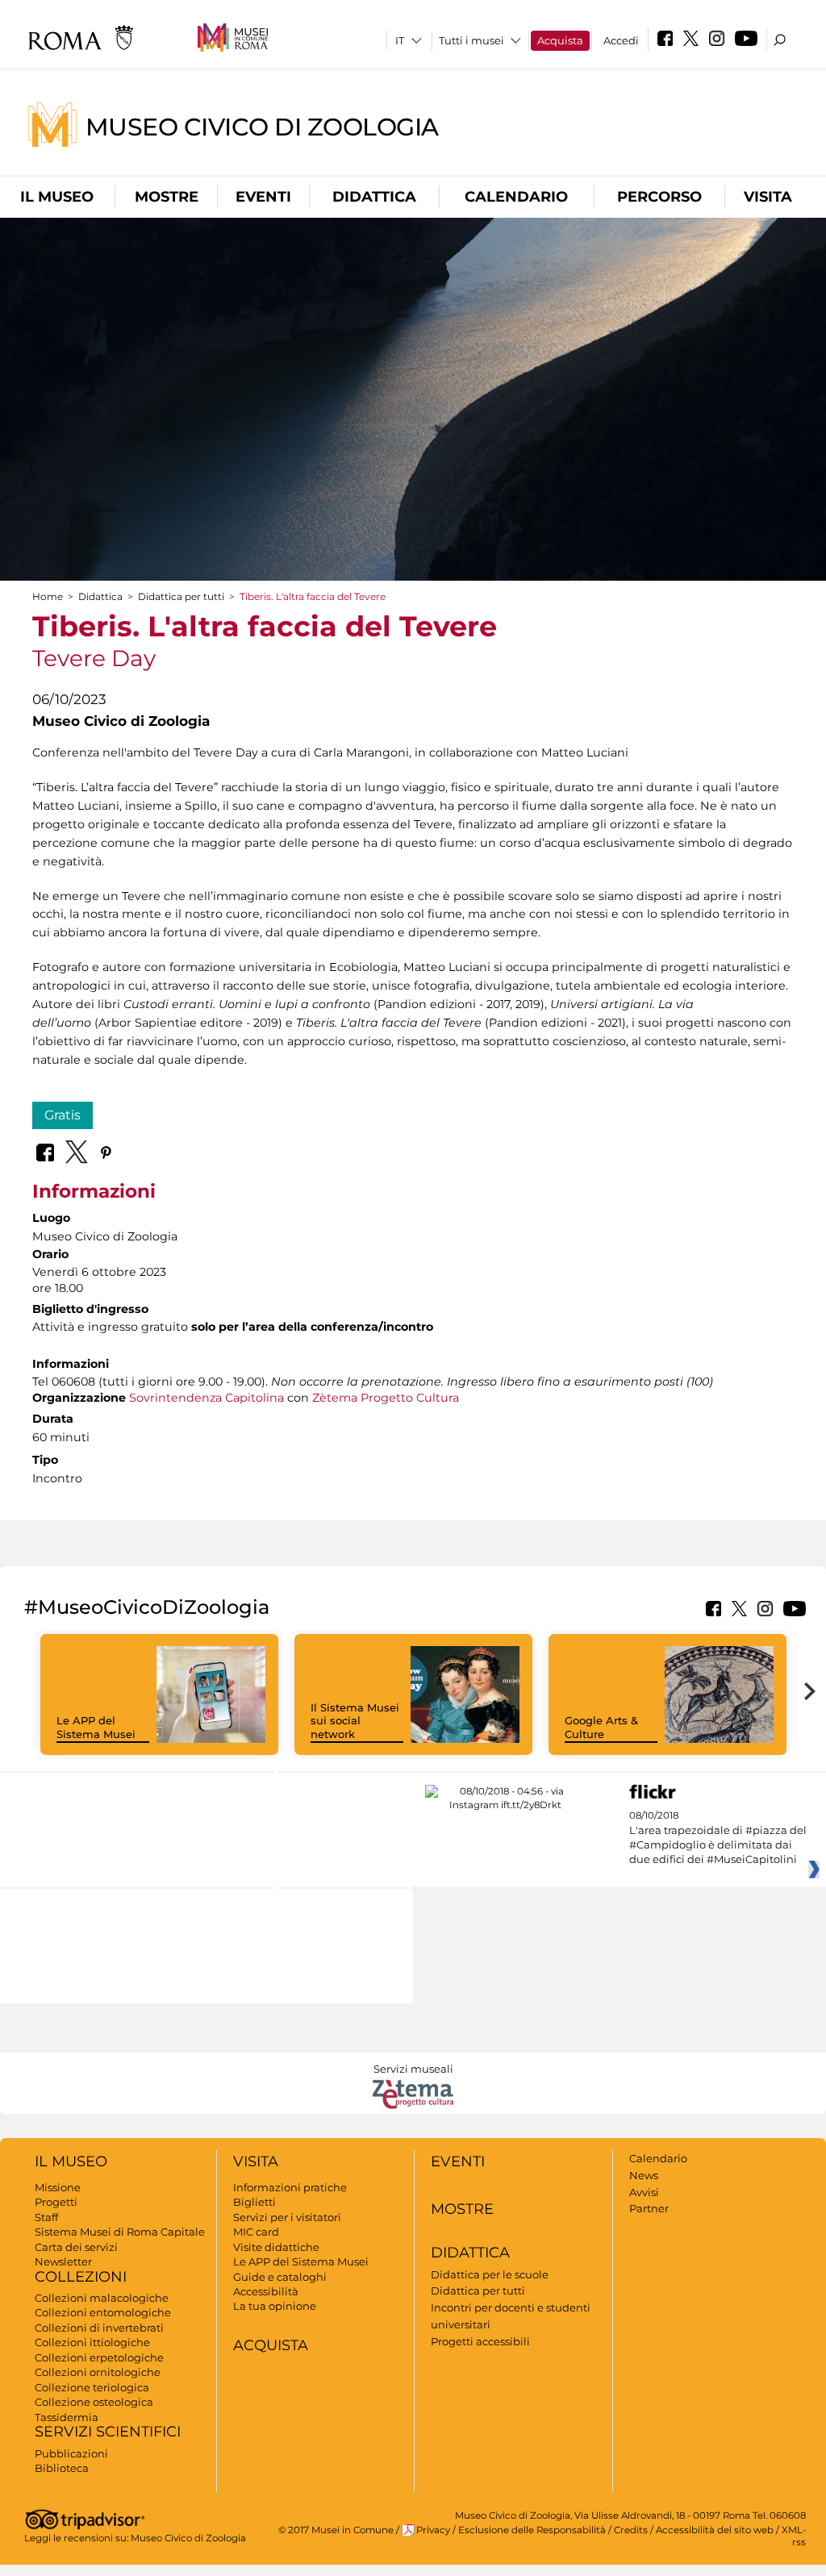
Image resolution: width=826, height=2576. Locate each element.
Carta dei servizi (76, 2247)
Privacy (433, 2530)
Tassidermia (67, 2417)
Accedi (621, 40)
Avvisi (644, 2192)
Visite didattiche (276, 2247)
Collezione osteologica (94, 2402)
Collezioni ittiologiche (92, 2342)
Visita (768, 197)
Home (48, 596)
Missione (58, 2187)
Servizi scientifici (108, 2432)
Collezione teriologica (92, 2387)
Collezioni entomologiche (103, 2312)
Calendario (516, 197)
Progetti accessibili (480, 2341)
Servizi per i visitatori (287, 2217)
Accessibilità (266, 2291)
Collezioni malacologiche (102, 2298)
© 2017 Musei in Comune (336, 2530)
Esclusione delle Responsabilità (532, 2530)
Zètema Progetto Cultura (386, 1398)
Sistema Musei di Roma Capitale (120, 2232)
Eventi (263, 197)
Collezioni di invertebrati (99, 2328)
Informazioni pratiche (290, 2187)
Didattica (374, 197)
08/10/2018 (718, 1838)
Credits (631, 2530)
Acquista (560, 40)
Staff (46, 2217)
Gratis (63, 1115)
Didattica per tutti (181, 596)
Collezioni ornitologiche (98, 2372)
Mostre (167, 197)
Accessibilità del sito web (715, 2530)
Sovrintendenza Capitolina (206, 1398)
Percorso (659, 197)
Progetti (56, 2202)
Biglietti (254, 2202)
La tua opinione (275, 2306)
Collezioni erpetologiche (99, 2357)
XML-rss (794, 2536)
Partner (649, 2208)
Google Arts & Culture (601, 1727)
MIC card (256, 2232)
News (644, 2175)
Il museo (57, 197)
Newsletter (63, 2261)
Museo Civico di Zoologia (262, 126)
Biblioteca (62, 2468)
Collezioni (81, 2277)
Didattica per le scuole (490, 2274)
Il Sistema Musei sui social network (355, 1721)
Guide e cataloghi (280, 2277)
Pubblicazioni (71, 2453)
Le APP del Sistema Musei (96, 1727)
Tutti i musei (471, 40)
